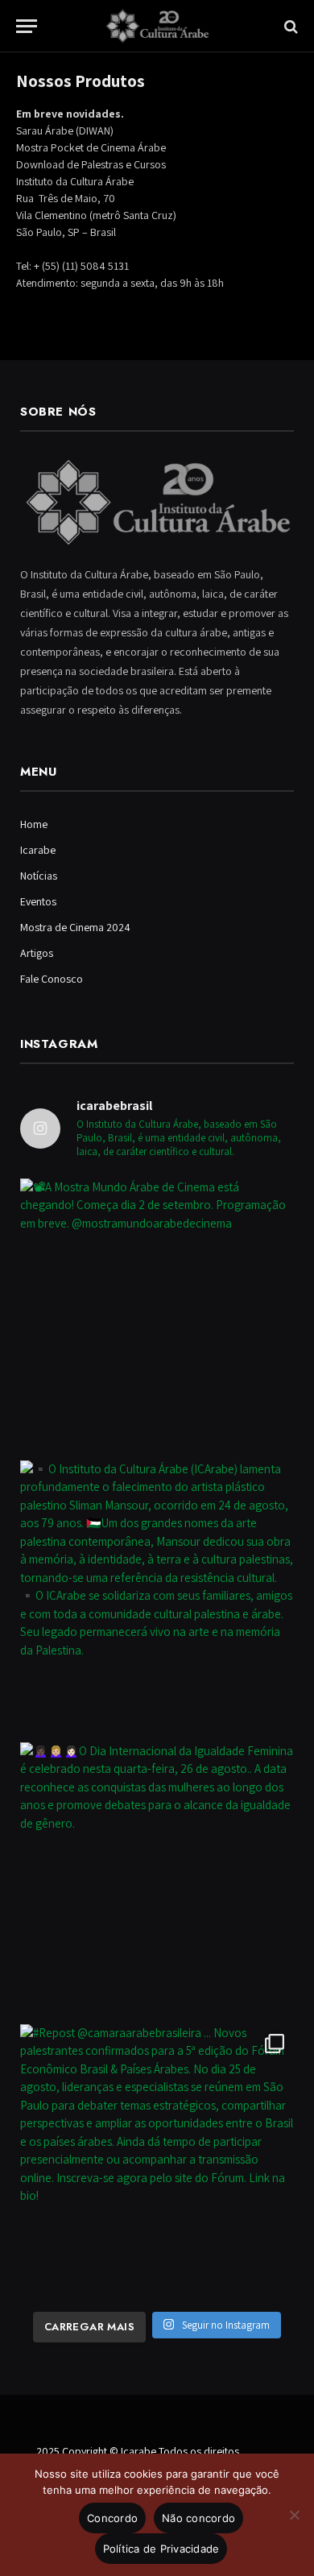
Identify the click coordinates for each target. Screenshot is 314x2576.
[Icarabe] (157, 26)
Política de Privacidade (161, 2549)
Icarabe (38, 850)
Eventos (38, 901)
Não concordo (198, 2518)
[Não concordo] (294, 2515)
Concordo (112, 2518)
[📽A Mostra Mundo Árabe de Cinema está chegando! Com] (157, 1315)
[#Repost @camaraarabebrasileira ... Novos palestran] (157, 2161)
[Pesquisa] (289, 26)
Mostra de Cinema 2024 (75, 927)
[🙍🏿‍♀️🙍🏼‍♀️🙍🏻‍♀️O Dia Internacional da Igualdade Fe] (157, 1879)
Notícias (39, 876)
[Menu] (27, 26)
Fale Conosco (52, 979)
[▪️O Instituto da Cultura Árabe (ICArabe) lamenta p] (157, 1597)
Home (34, 824)
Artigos (37, 953)
